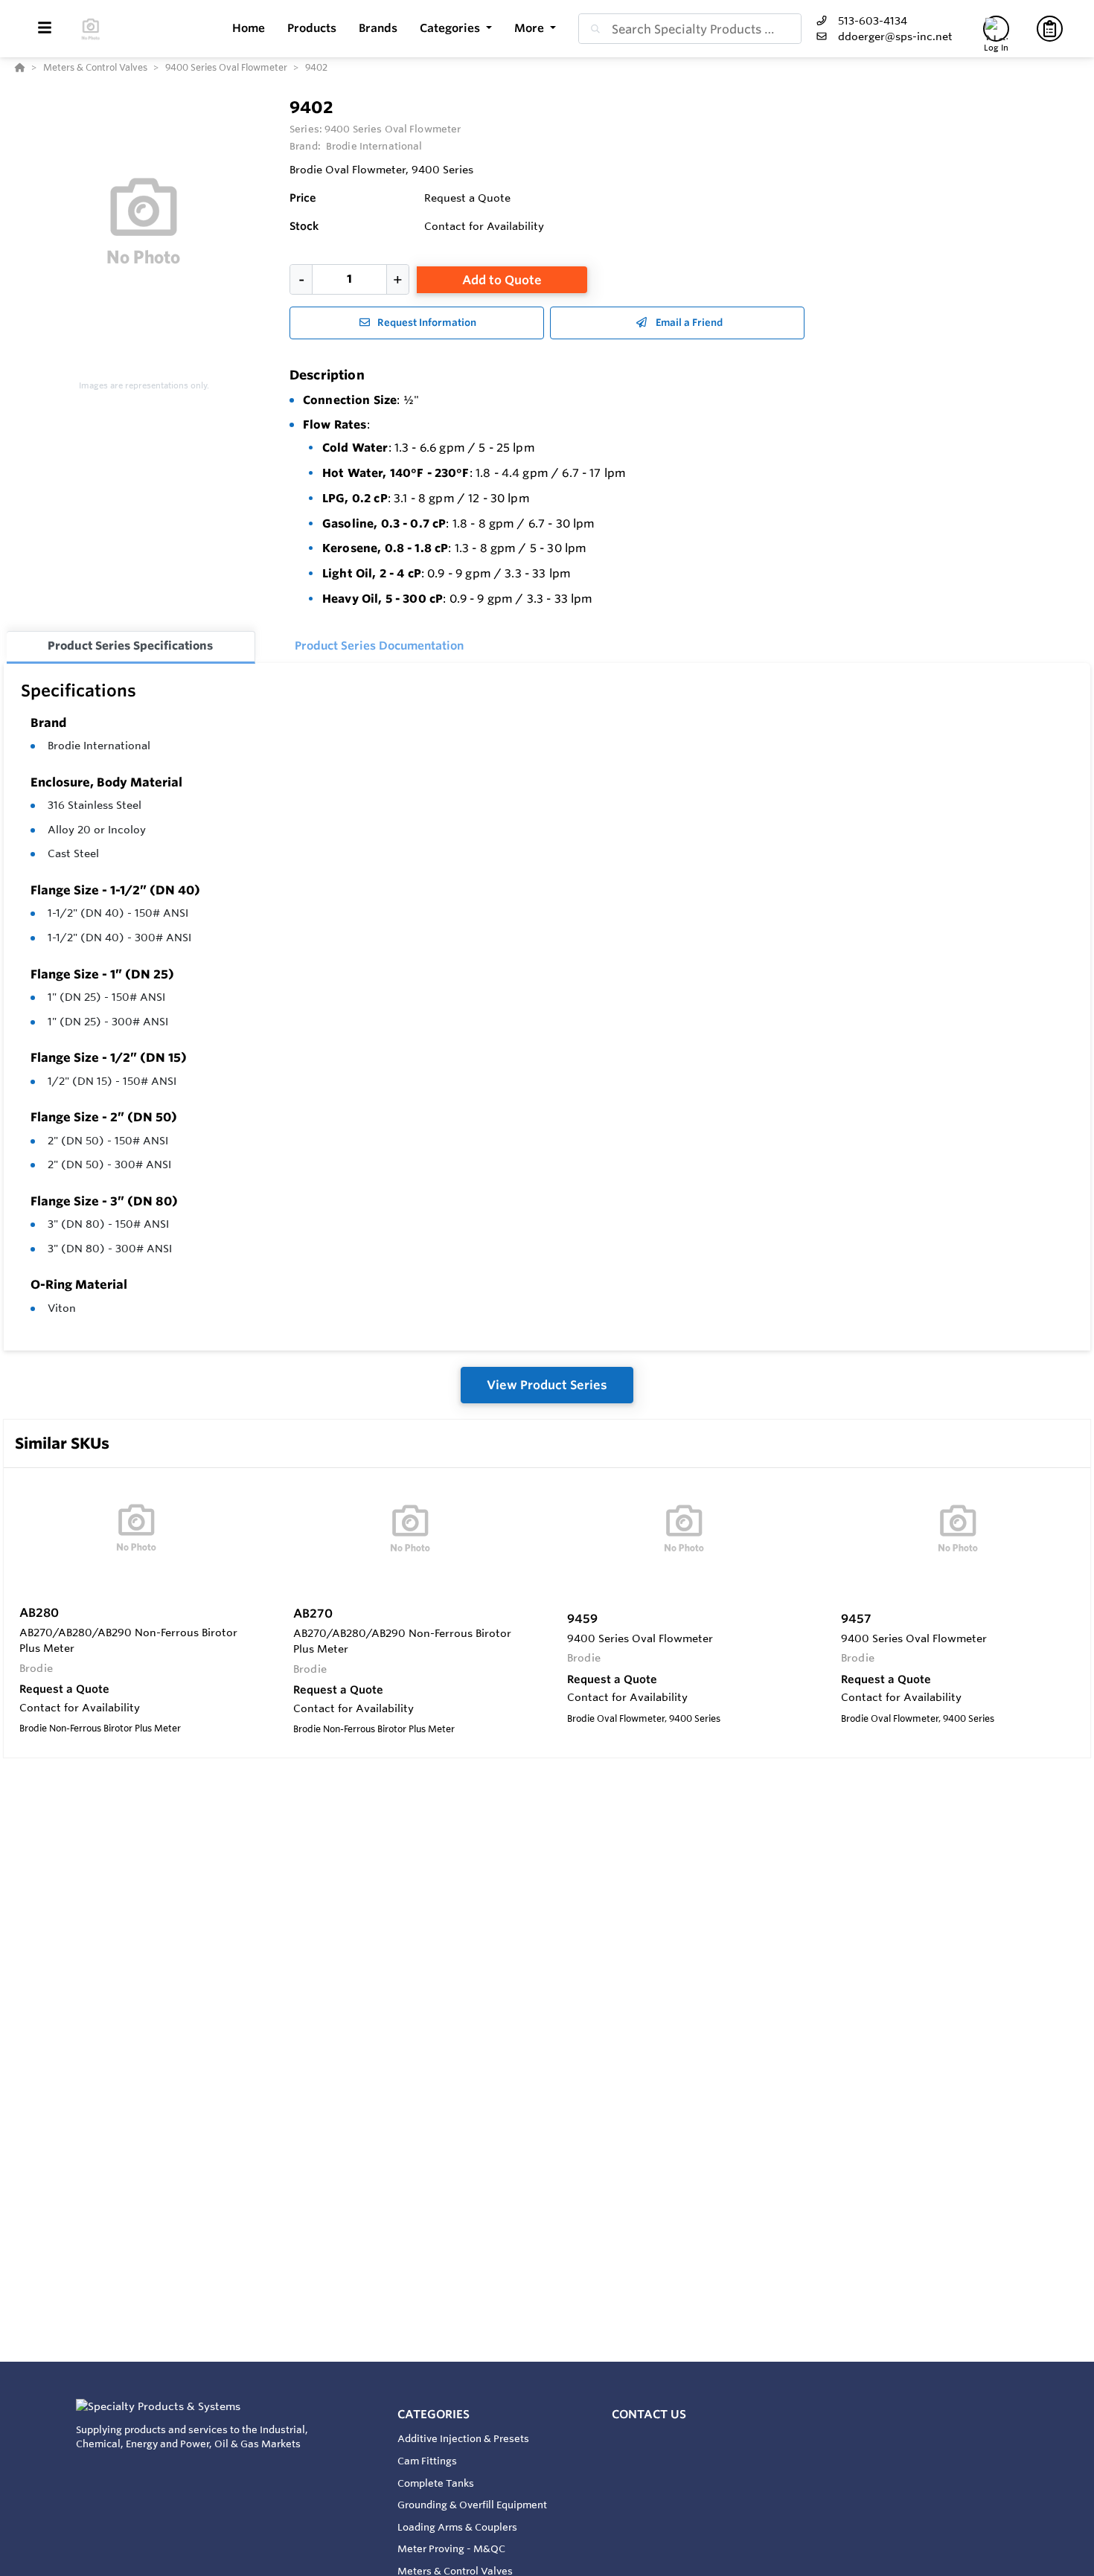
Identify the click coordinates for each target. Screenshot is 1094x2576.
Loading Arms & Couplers (457, 2527)
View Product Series (547, 1385)
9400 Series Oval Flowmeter (393, 129)
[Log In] (996, 29)
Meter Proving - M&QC (451, 2548)
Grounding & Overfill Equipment (472, 2505)
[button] (456, 29)
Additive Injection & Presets (463, 2438)
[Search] (592, 29)
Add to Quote (502, 280)
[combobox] (690, 29)
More (531, 28)
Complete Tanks (436, 2483)
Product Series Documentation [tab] (379, 645)
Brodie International (99, 746)
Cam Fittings (427, 2461)
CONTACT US (649, 2414)
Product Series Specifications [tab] (130, 645)
